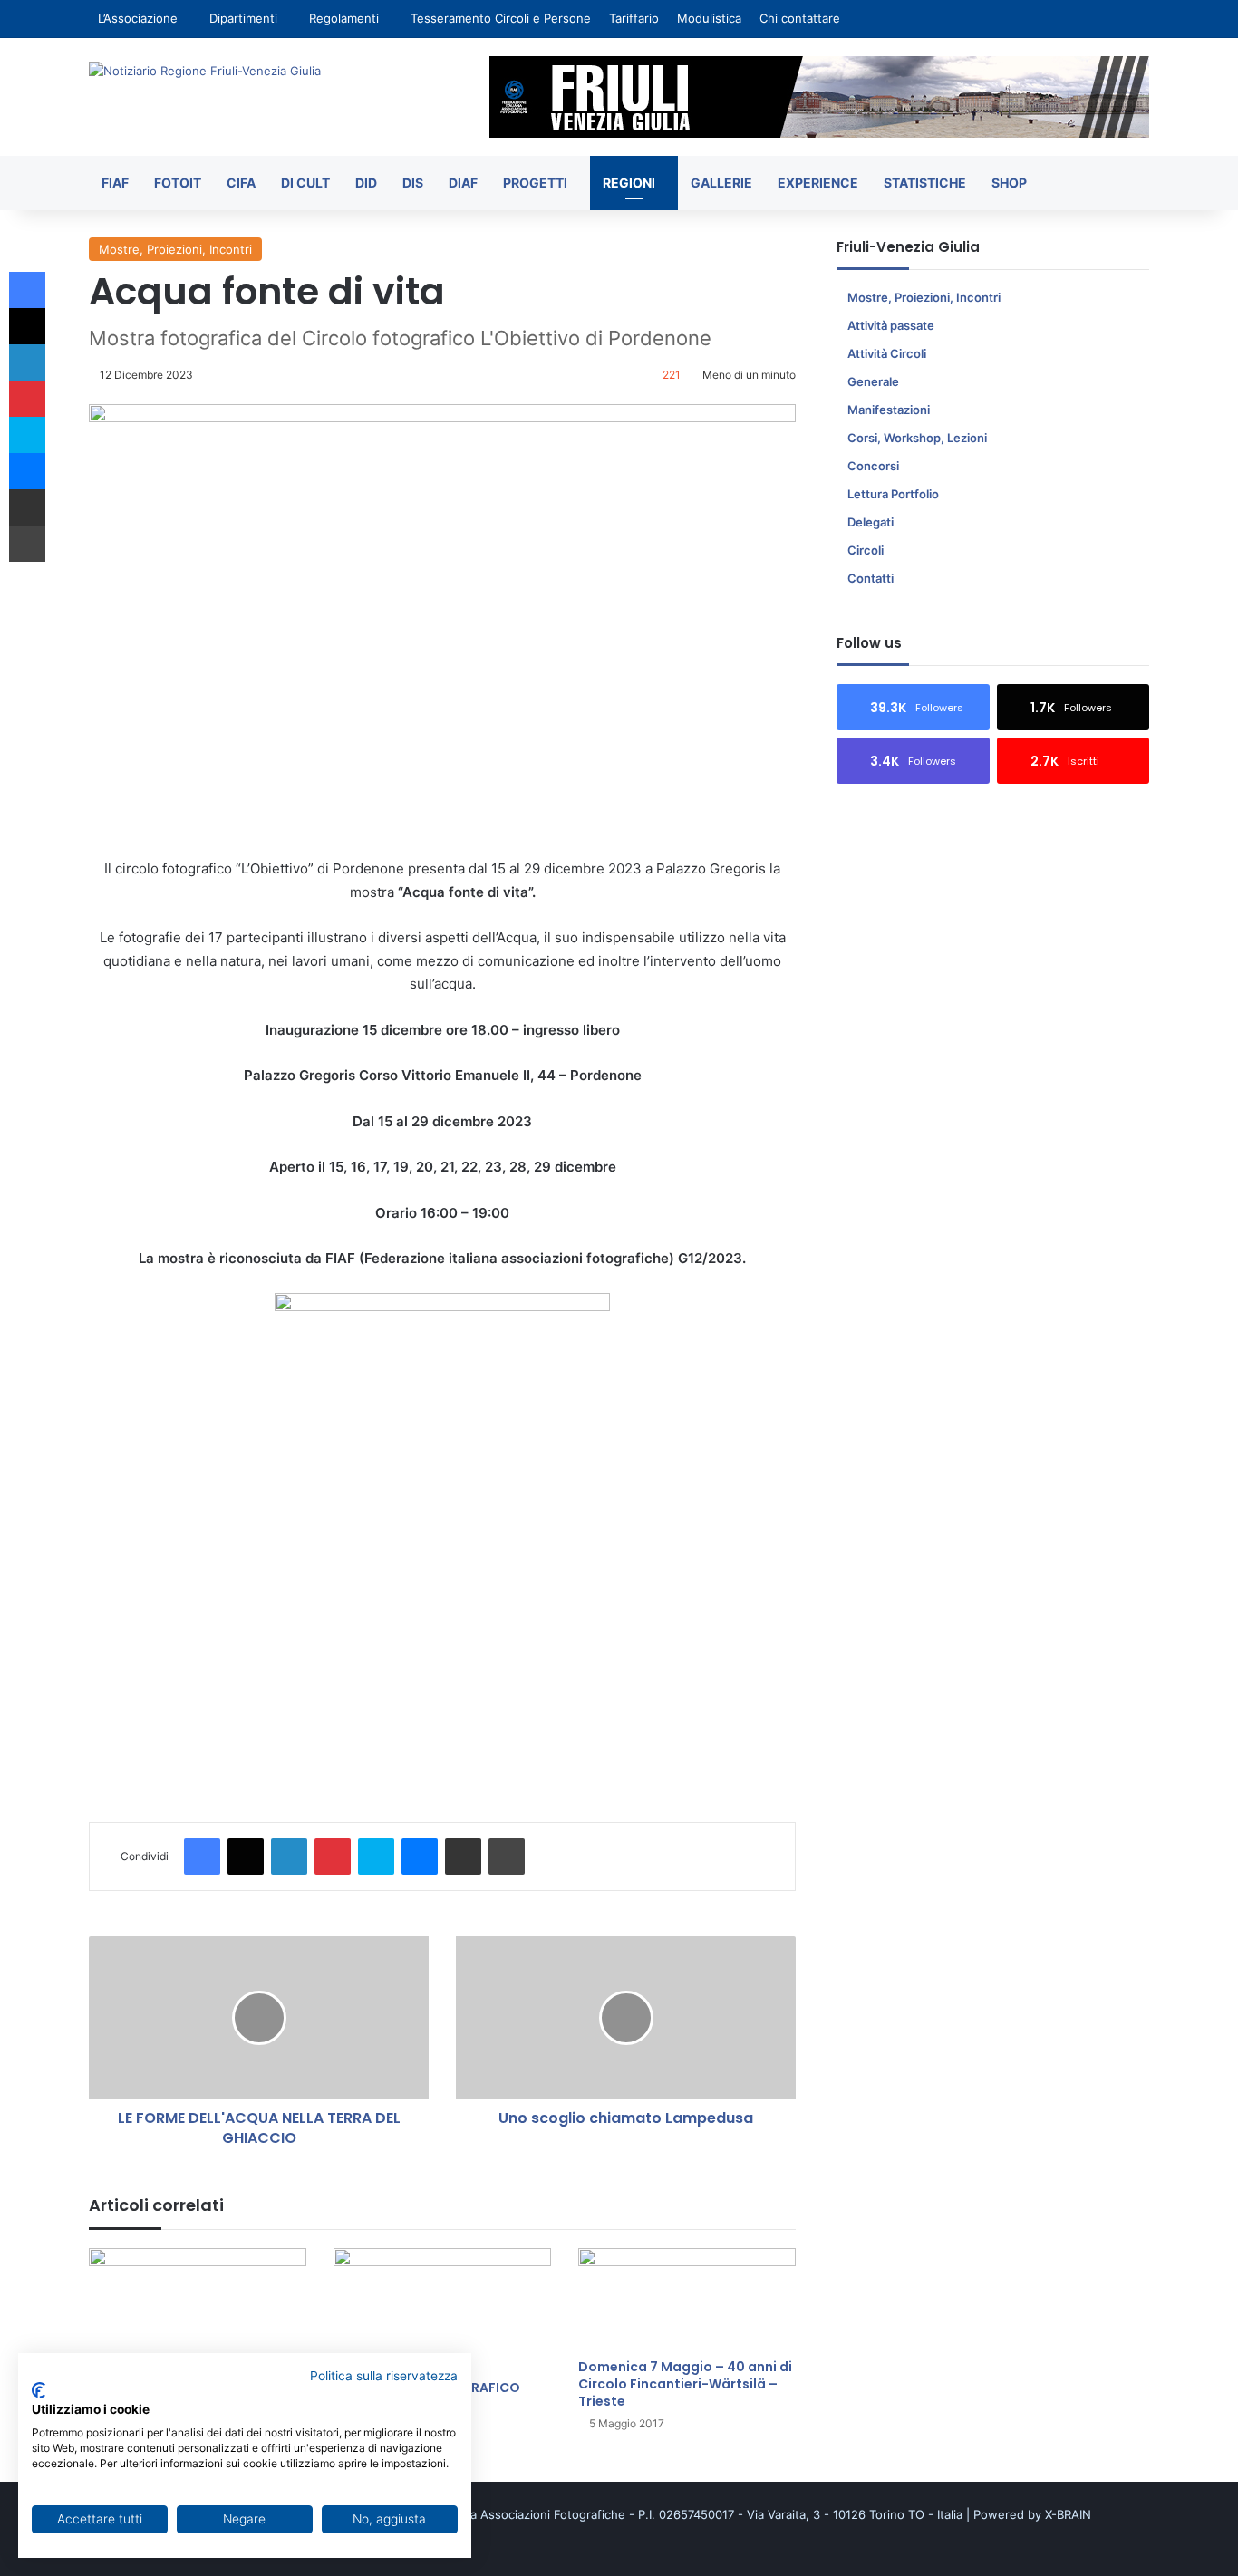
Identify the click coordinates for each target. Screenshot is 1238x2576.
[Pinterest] (333, 1857)
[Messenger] (420, 1857)
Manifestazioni (889, 410)
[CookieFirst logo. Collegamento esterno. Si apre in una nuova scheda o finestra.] (39, 2390)
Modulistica (709, 18)
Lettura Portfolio (893, 494)
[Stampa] (507, 1857)
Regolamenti (344, 18)
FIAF (115, 183)
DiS (413, 183)
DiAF (463, 183)
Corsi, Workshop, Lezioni (917, 438)
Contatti (870, 578)
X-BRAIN (1068, 2514)
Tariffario (634, 18)
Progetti (535, 183)
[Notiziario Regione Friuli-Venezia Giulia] (205, 71)
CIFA (241, 183)
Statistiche (925, 183)
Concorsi (873, 466)
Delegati (870, 522)
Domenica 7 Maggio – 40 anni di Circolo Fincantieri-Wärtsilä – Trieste (685, 2384)
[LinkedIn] (289, 1857)
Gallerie (721, 183)
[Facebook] (202, 1857)
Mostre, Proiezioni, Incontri (175, 249)
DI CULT (305, 183)
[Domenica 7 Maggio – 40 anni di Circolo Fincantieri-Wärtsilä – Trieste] (687, 2299)
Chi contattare (800, 18)
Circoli (866, 550)
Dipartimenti (243, 18)
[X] (246, 1857)
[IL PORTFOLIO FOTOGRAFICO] (442, 2309)
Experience (818, 183)
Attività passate (891, 325)
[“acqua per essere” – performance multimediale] (198, 2309)
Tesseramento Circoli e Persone (501, 18)
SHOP (1009, 183)
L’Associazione (138, 18)
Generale (873, 381)
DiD (366, 183)
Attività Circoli (887, 353)
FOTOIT (178, 183)
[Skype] (376, 1857)
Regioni (629, 183)
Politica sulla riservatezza (384, 2376)
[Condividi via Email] (463, 1857)
